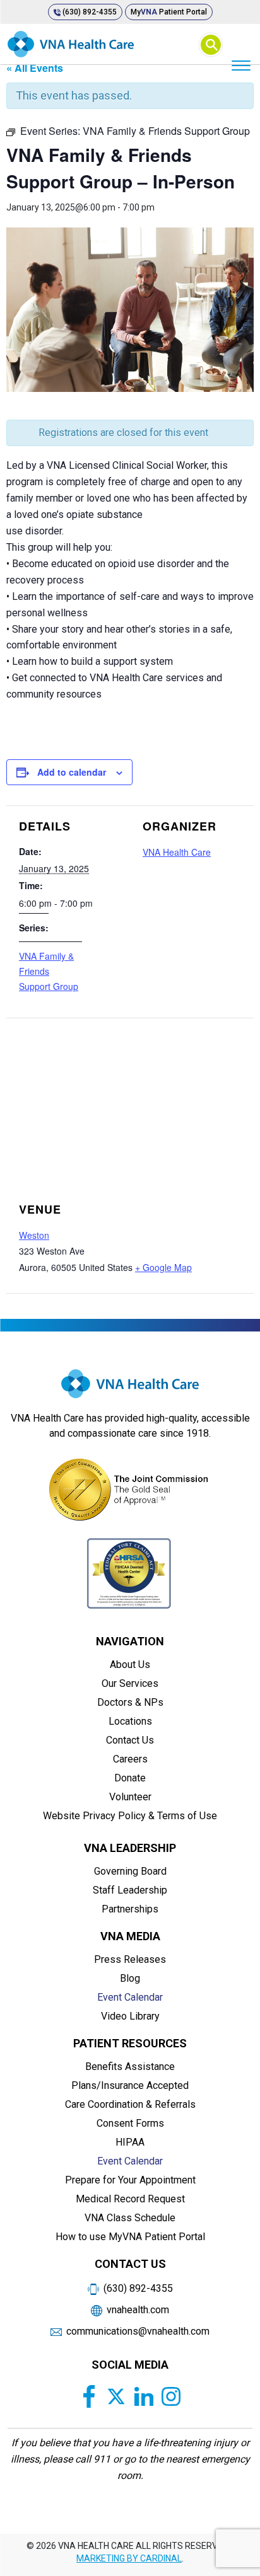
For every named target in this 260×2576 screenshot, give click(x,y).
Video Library (130, 2016)
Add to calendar (72, 772)
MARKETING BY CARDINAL (129, 2558)
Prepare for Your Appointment (130, 2180)
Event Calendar (130, 1997)
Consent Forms (130, 2123)
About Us (130, 1665)
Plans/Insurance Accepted (130, 2085)
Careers (130, 1759)
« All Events (35, 68)
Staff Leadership (130, 1890)
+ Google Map (163, 1267)
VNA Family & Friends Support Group (49, 971)
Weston (34, 1235)
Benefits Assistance (130, 2067)
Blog (130, 1978)
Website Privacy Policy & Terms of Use (130, 1816)
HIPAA (130, 2142)
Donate (130, 1778)
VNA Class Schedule (130, 2218)
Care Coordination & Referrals (130, 2104)
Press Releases (130, 1959)
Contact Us (130, 1740)
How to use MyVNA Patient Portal (130, 2237)
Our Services (130, 1683)
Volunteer (130, 1797)
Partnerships (130, 1909)
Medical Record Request (130, 2199)
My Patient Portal (169, 12)
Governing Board (130, 1871)
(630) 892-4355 (89, 12)
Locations (130, 1721)
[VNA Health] (130, 1389)
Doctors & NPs (130, 1702)
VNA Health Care (177, 852)
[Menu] (241, 65)
